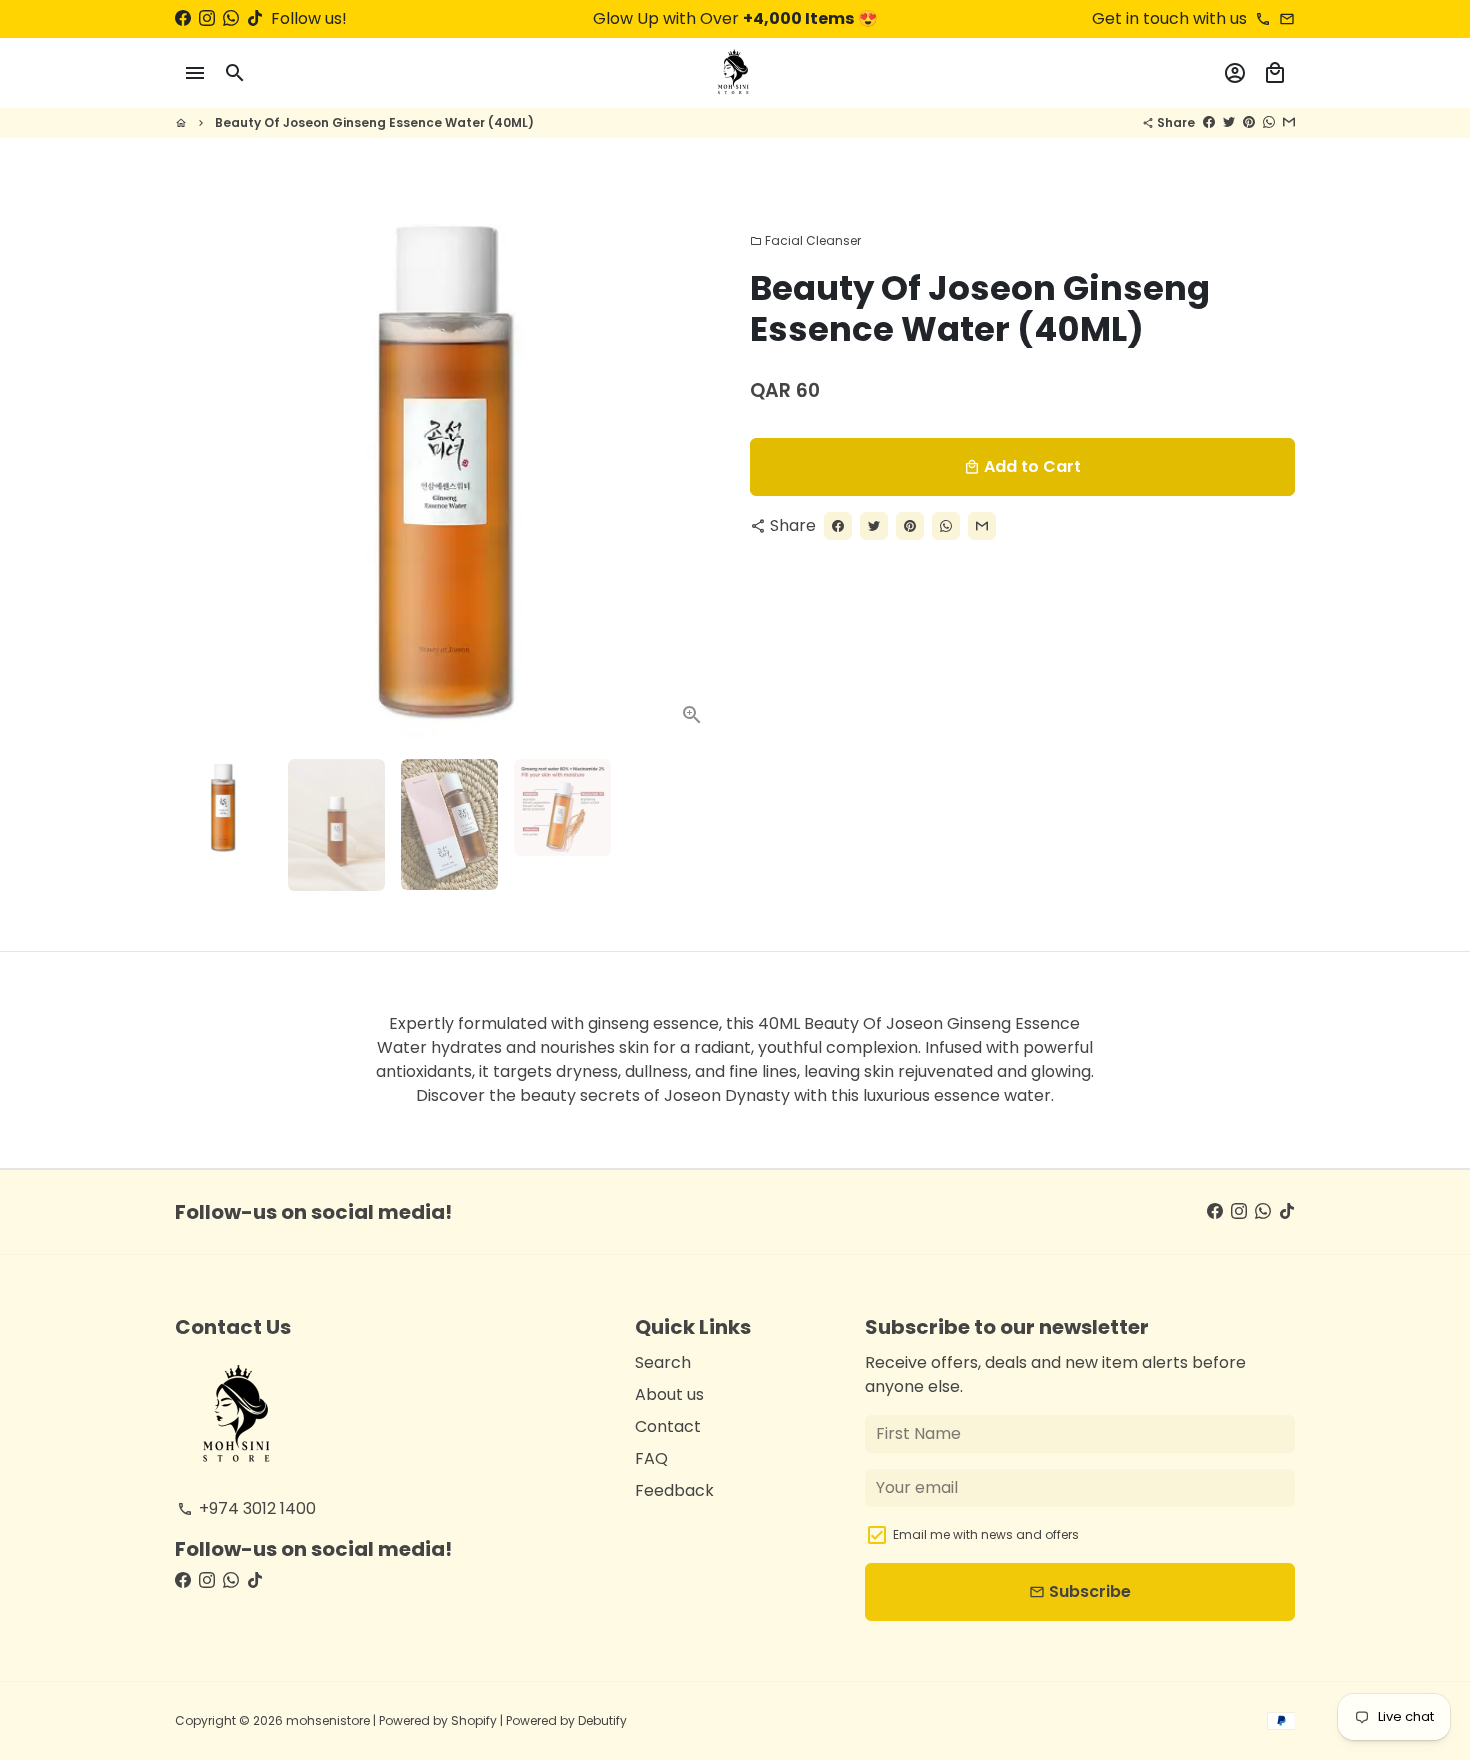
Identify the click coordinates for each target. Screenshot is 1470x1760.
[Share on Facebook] (1209, 122)
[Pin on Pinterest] (1249, 122)
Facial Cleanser (805, 240)
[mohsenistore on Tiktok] (255, 18)
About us (669, 1394)
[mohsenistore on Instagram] (207, 18)
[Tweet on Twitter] (1229, 122)
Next (693, 471)
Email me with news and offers (986, 1534)
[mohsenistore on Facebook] (183, 18)
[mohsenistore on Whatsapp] (231, 18)
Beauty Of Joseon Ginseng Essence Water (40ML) (374, 122)
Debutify (602, 1720)
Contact (668, 1426)
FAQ (651, 1458)
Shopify (474, 1720)
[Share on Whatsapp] (1269, 122)
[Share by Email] (1289, 122)
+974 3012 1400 (246, 1508)
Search (663, 1362)
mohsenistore (328, 1720)
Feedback (674, 1490)
